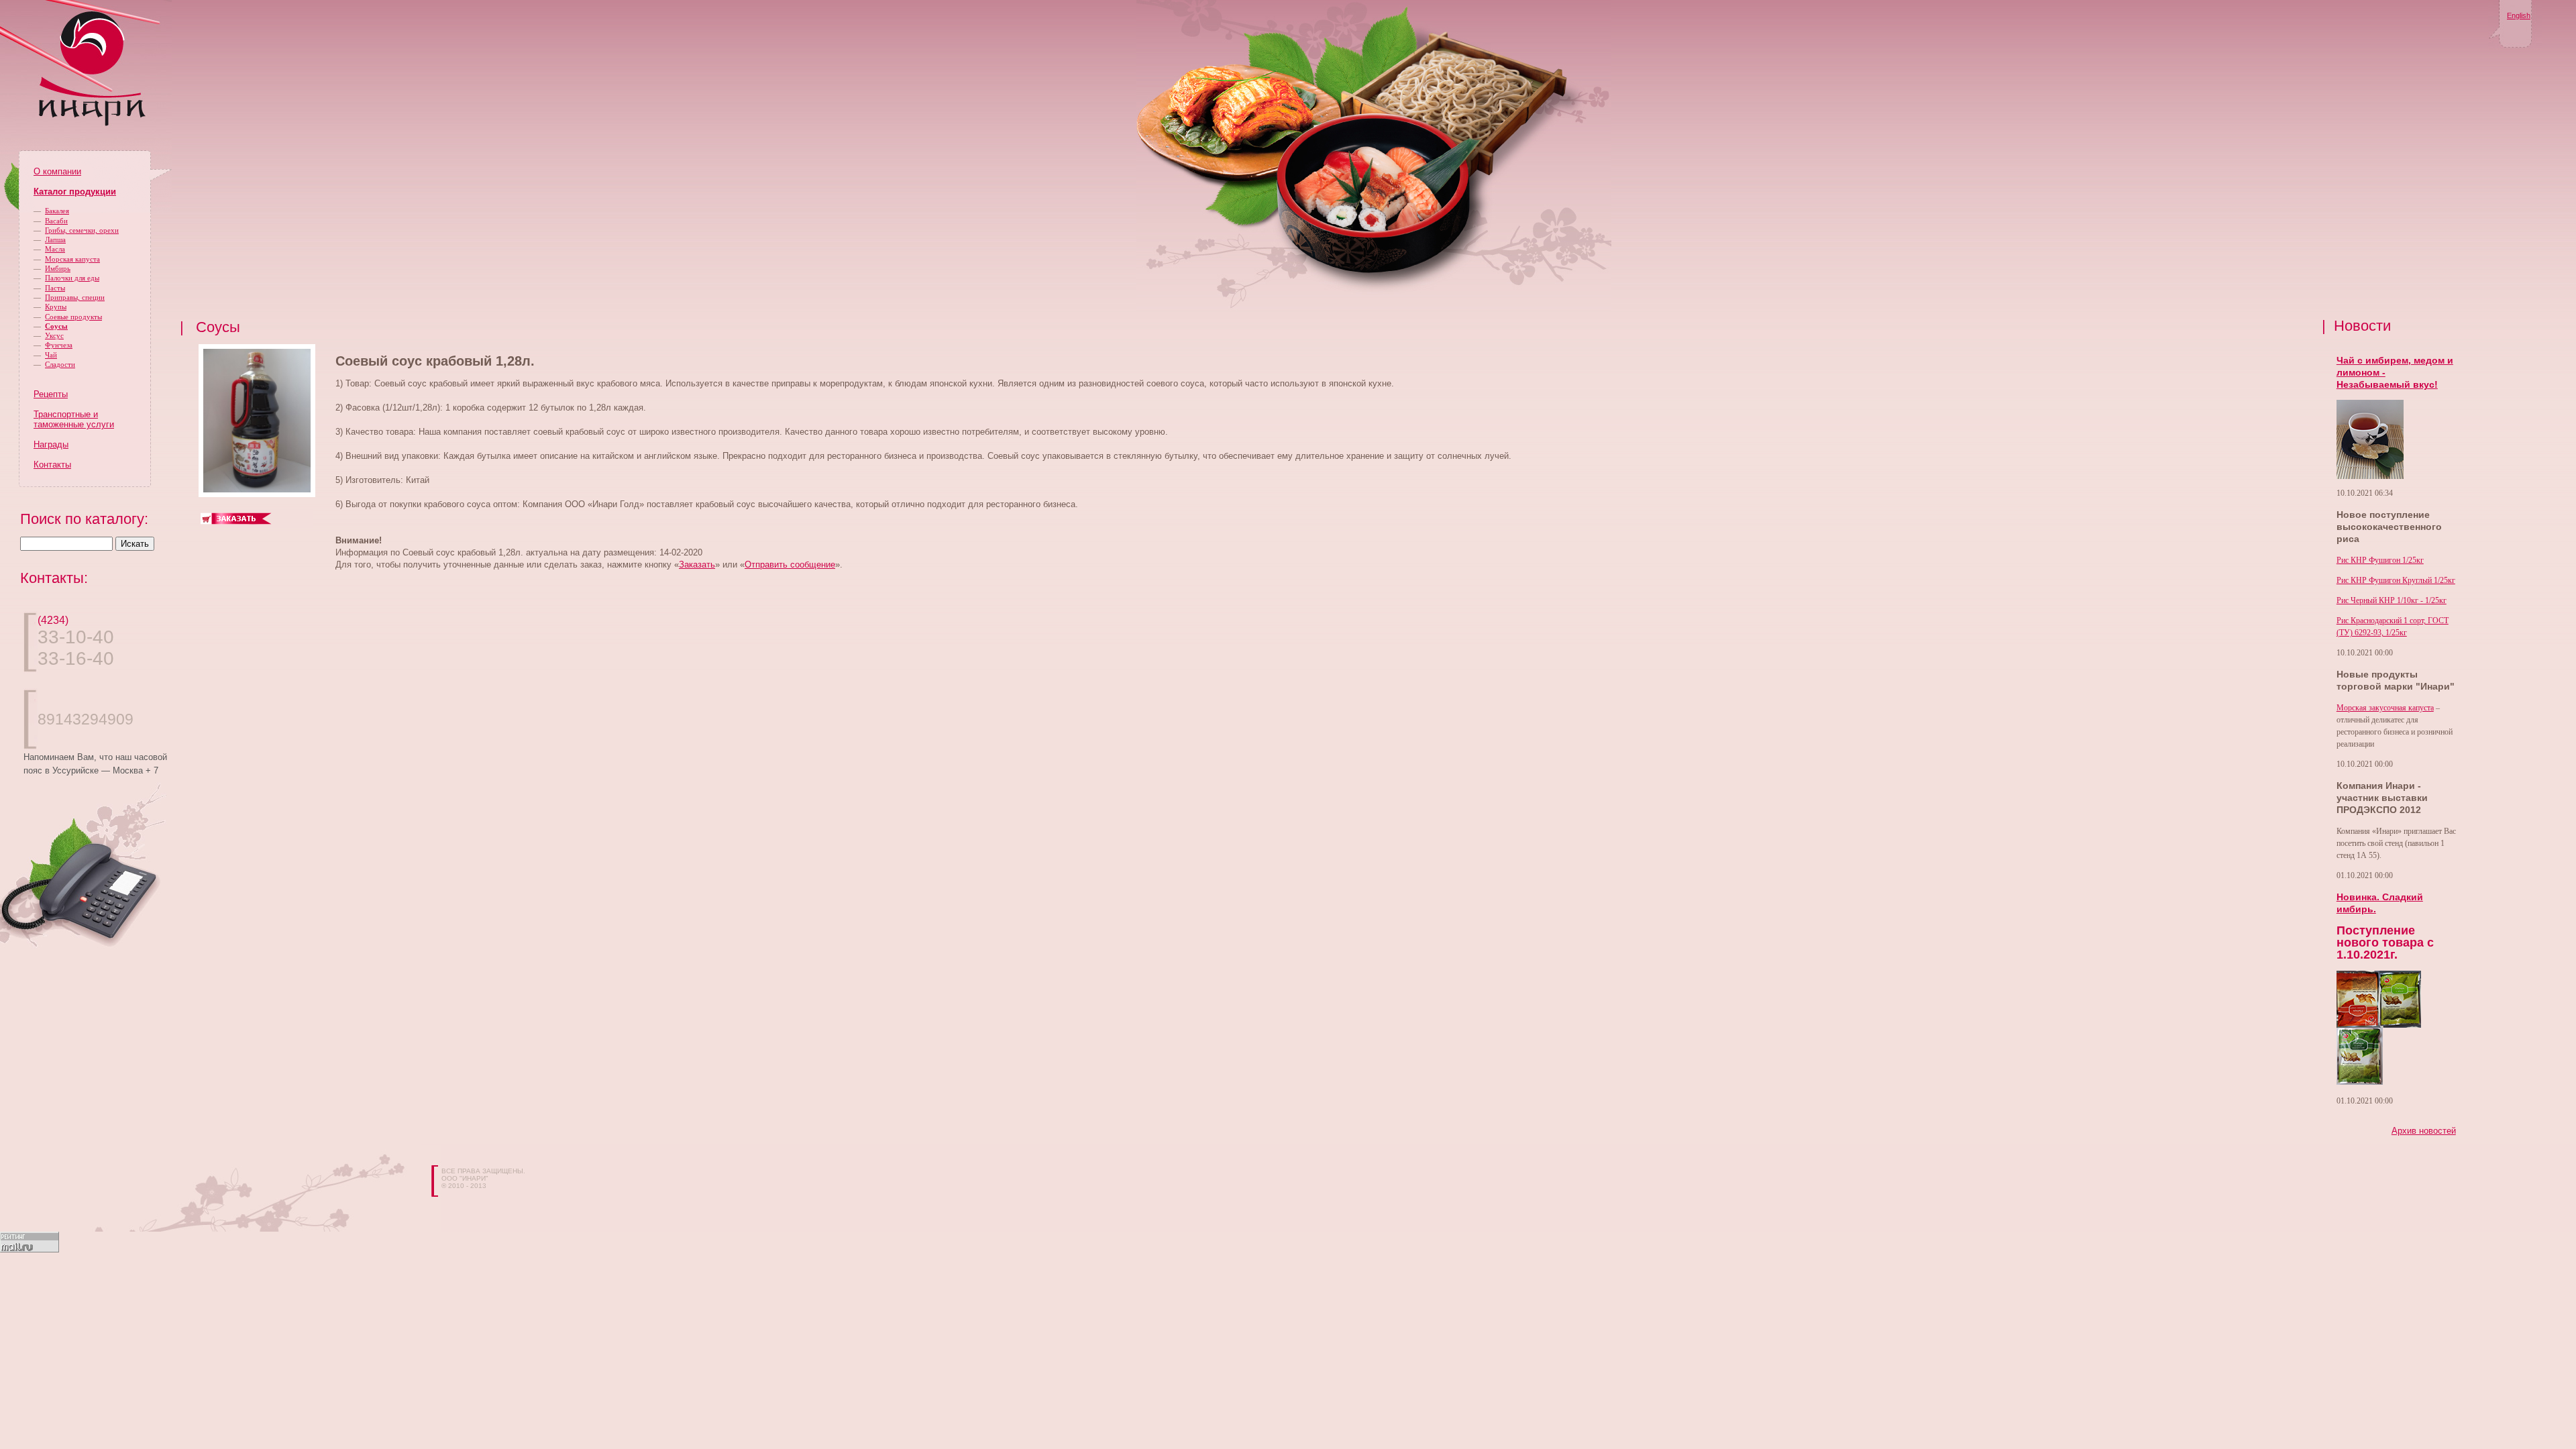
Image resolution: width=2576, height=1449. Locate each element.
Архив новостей (2424, 1131)
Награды (51, 444)
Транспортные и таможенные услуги (74, 419)
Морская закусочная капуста (2385, 708)
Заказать (697, 565)
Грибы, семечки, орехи (82, 230)
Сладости (60, 364)
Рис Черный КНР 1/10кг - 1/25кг (2392, 600)
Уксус (54, 335)
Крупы (56, 307)
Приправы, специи (75, 297)
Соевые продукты (73, 317)
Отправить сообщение (790, 565)
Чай (51, 355)
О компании (57, 171)
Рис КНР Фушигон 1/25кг (2380, 560)
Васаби (56, 221)
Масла (55, 249)
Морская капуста (72, 259)
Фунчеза (59, 345)
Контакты (52, 465)
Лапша (55, 239)
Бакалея (57, 211)
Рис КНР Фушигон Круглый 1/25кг (2396, 580)
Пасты (55, 288)
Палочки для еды (72, 278)
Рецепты (51, 394)
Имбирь (58, 268)
